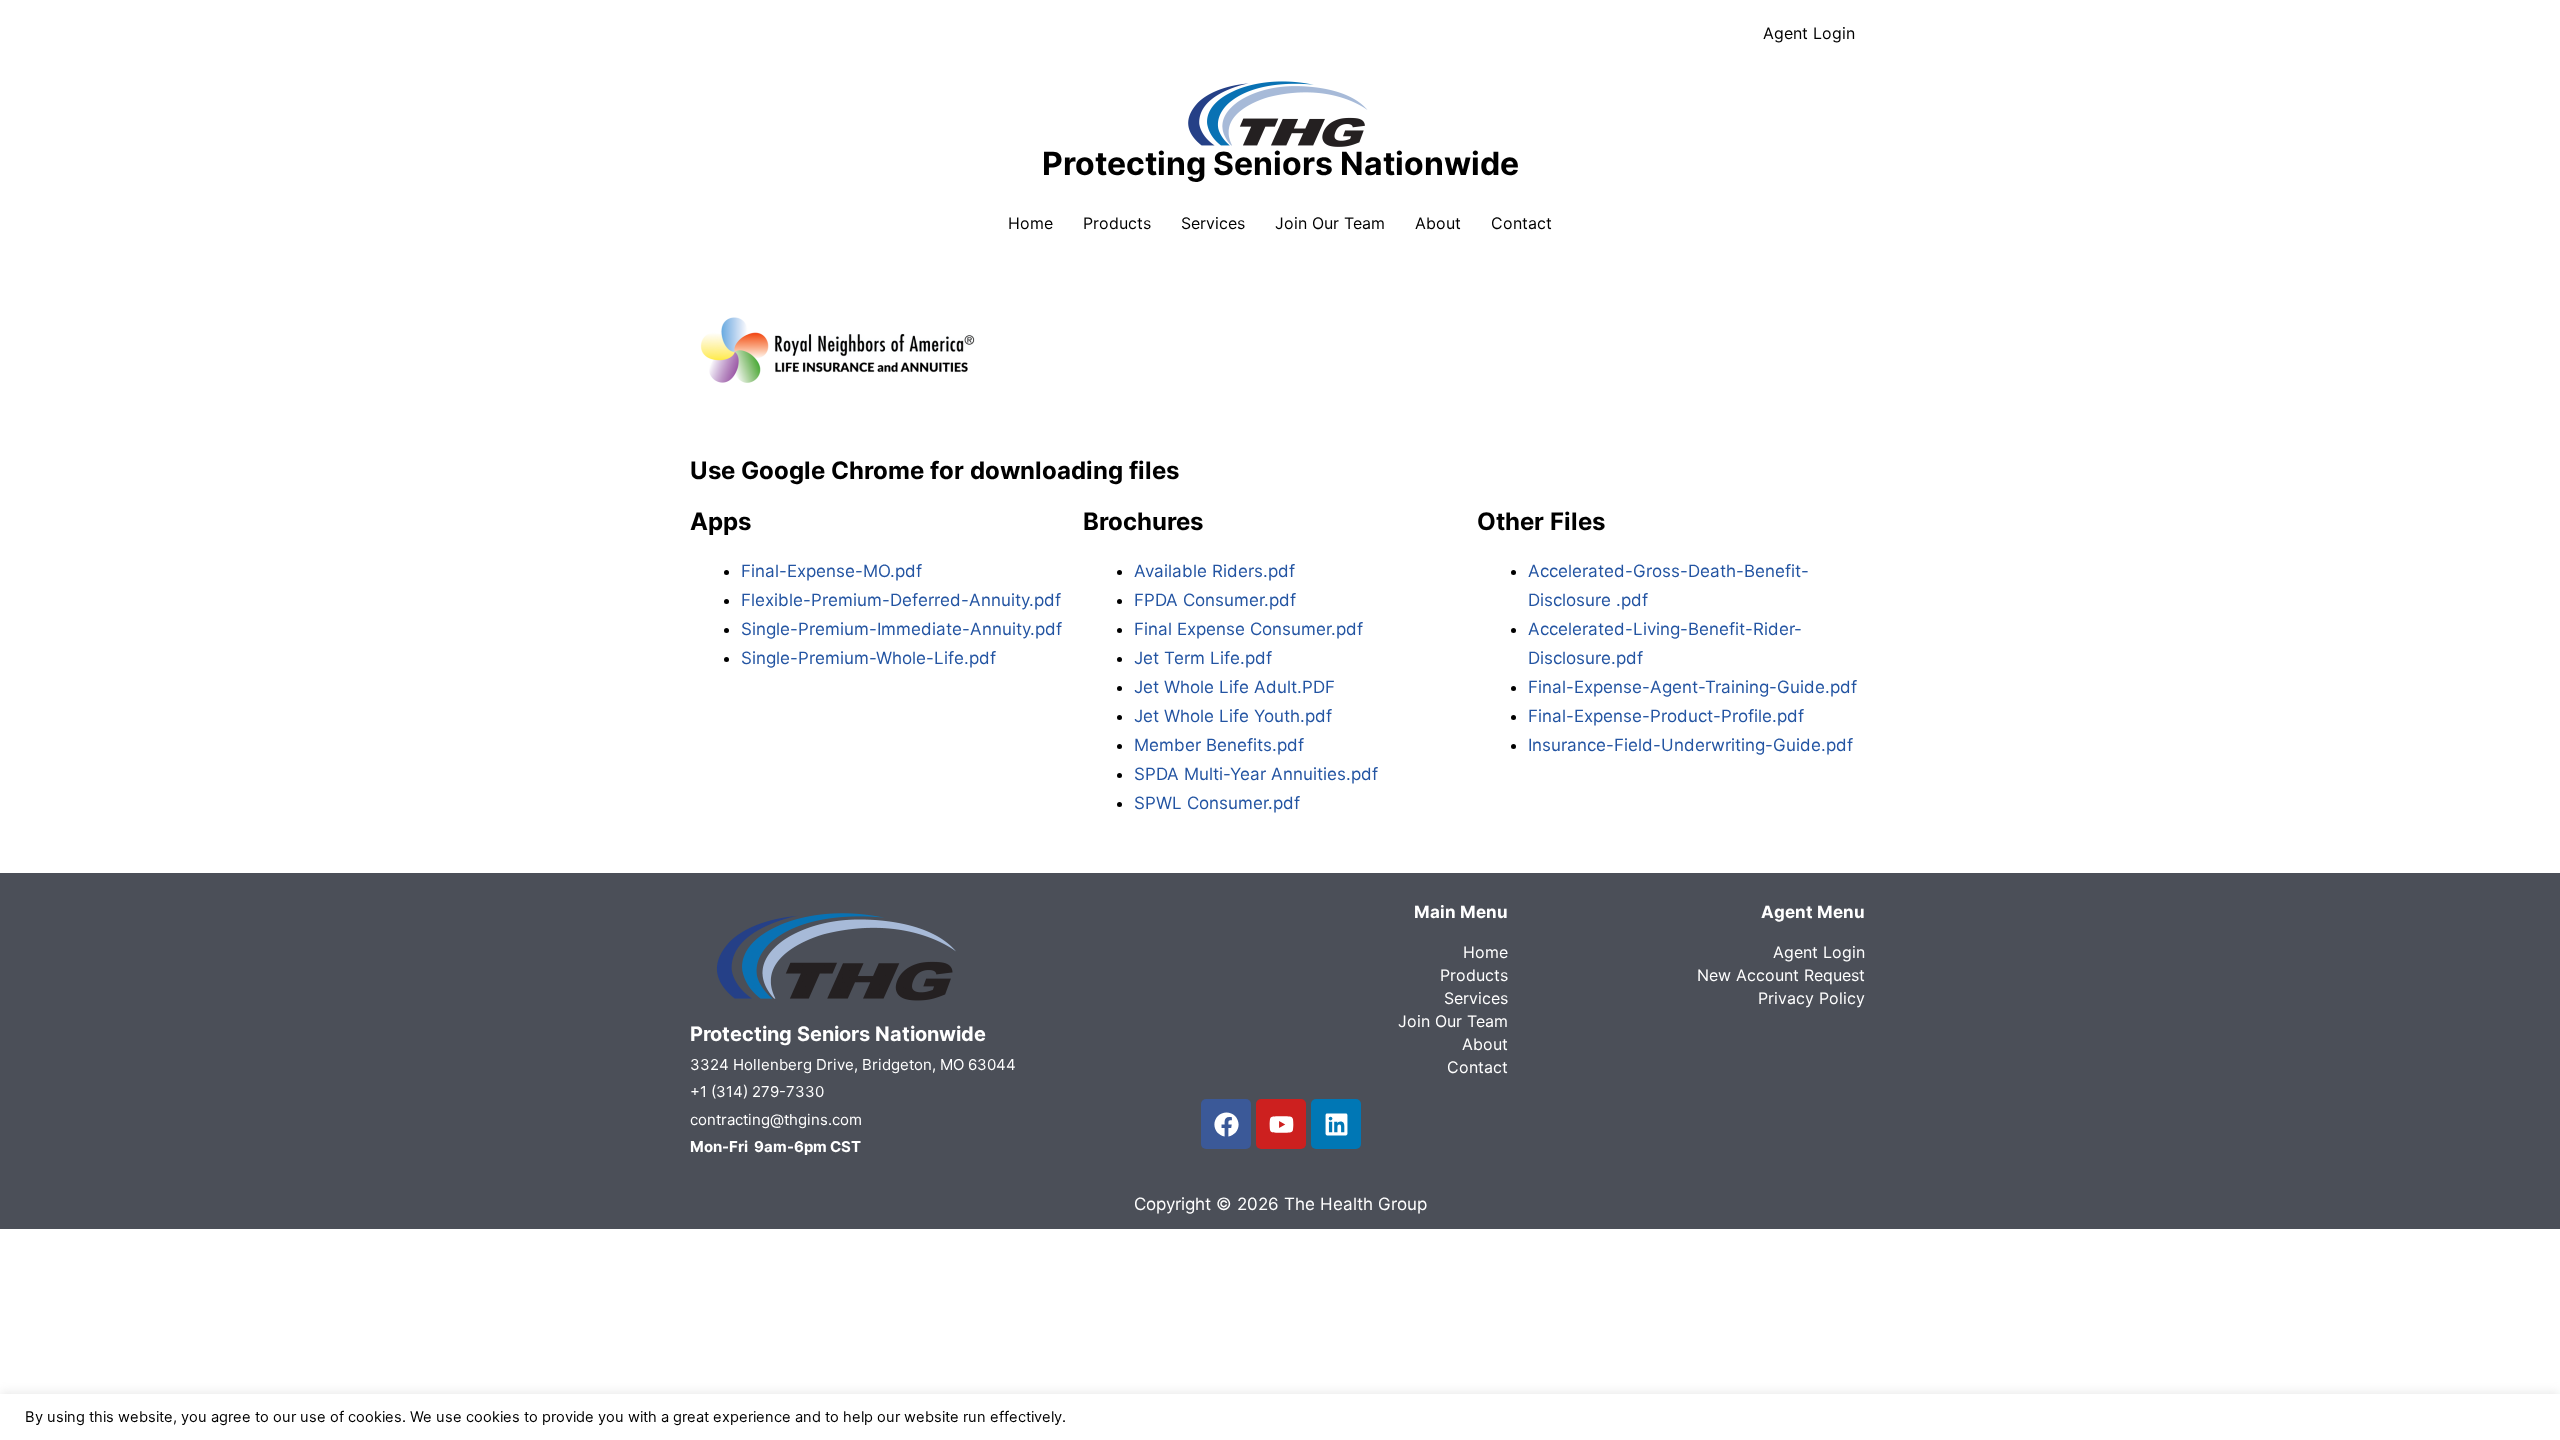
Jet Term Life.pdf (1203, 658)
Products (1117, 223)
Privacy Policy (1811, 998)
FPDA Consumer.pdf (1215, 600)
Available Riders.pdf (1214, 571)
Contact (1521, 223)
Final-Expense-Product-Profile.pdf (1666, 716)
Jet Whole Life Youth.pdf (1233, 716)
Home (1030, 223)
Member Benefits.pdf (1219, 745)
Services (1213, 223)
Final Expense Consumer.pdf (1248, 629)
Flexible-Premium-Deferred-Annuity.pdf (901, 600)
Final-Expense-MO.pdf (831, 571)
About (1438, 223)
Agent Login (1809, 33)
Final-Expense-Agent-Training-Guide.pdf (1692, 687)
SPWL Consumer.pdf (1217, 803)
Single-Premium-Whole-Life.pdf (868, 658)
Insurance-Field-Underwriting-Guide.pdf (1690, 745)
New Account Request (1781, 975)
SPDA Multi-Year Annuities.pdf (1256, 774)
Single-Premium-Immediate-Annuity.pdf (901, 629)
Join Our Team (1330, 223)
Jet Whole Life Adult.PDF (1234, 687)
